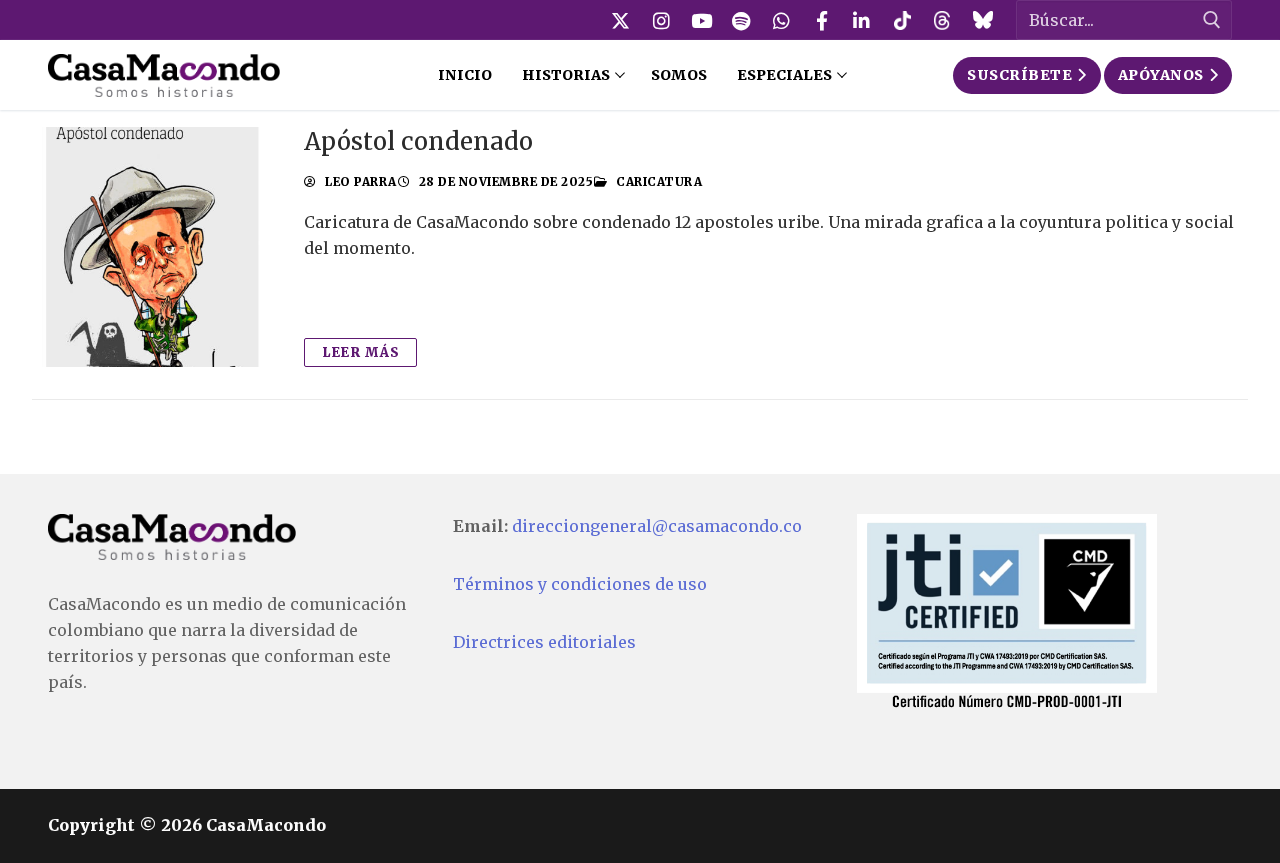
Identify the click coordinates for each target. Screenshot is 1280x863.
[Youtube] (701, 20)
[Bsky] (982, 20)
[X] (621, 20)
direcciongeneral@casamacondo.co (657, 526)
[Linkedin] (862, 20)
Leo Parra (359, 182)
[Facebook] (822, 20)
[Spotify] (741, 20)
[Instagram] (661, 20)
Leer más (360, 352)
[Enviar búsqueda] (1212, 20)
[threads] (942, 20)
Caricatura (657, 182)
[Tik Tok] (902, 20)
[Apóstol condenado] (152, 247)
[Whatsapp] (782, 20)
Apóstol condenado (418, 141)
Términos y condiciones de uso (580, 584)
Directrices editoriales (544, 642)
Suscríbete (1019, 75)
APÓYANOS (1161, 75)
